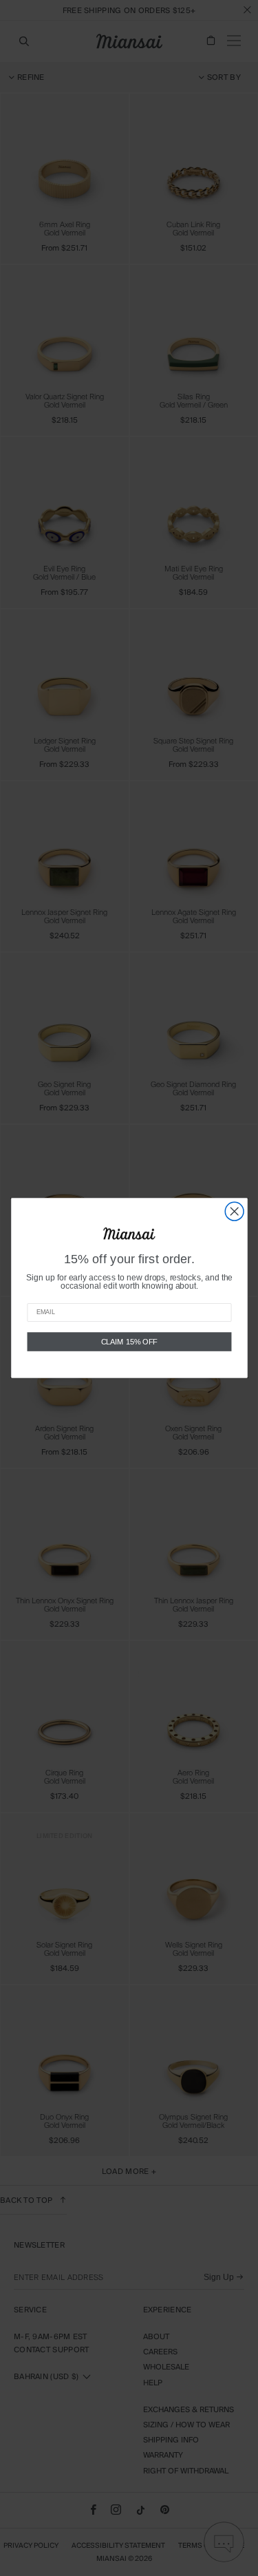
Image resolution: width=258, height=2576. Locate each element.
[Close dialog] (234, 1211)
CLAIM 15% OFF (129, 1342)
